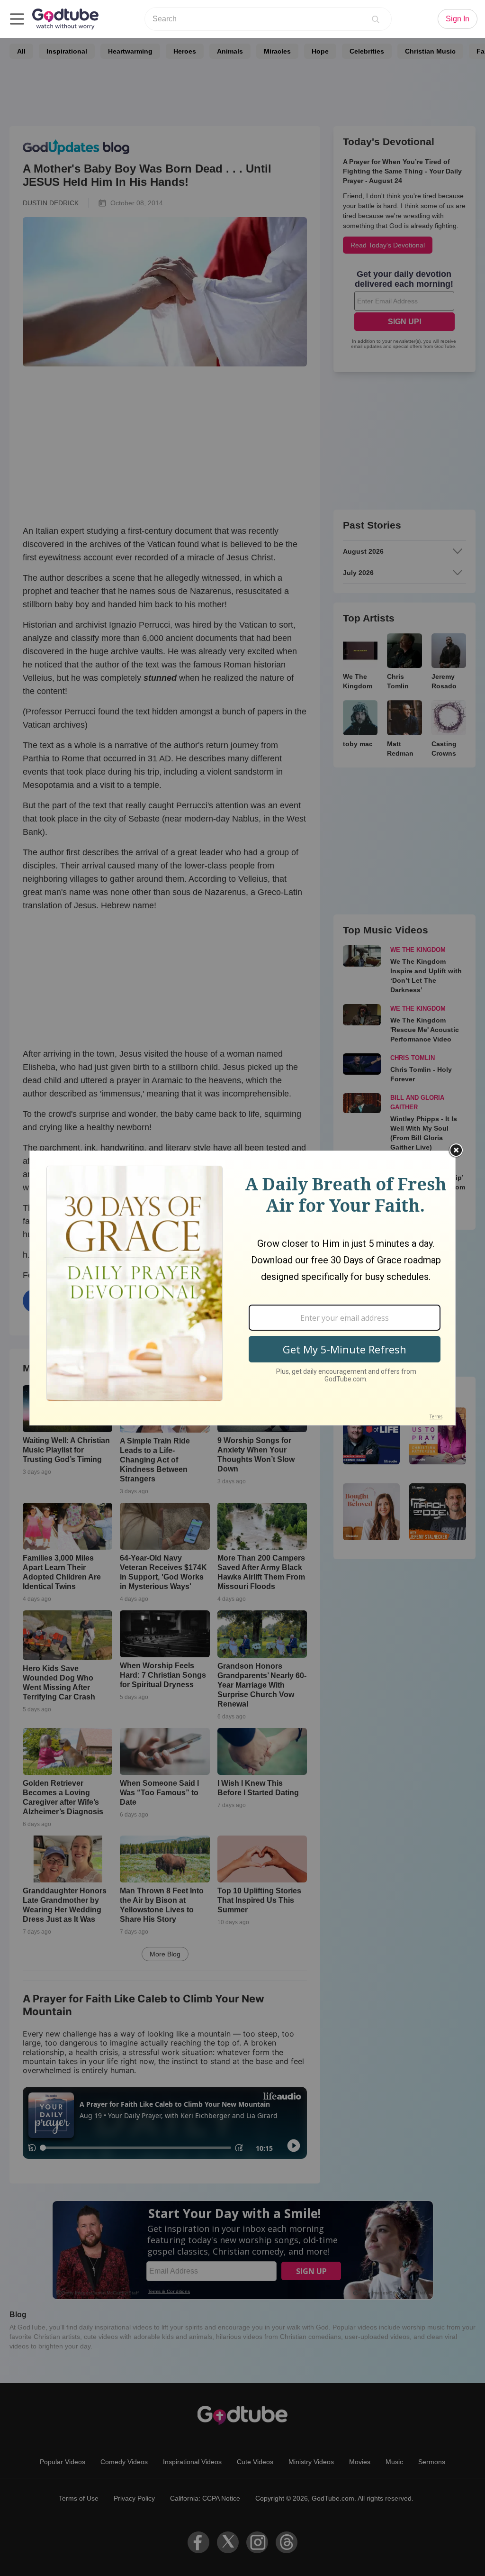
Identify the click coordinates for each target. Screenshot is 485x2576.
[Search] (376, 19)
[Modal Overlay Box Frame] (242, 1288)
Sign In (458, 19)
